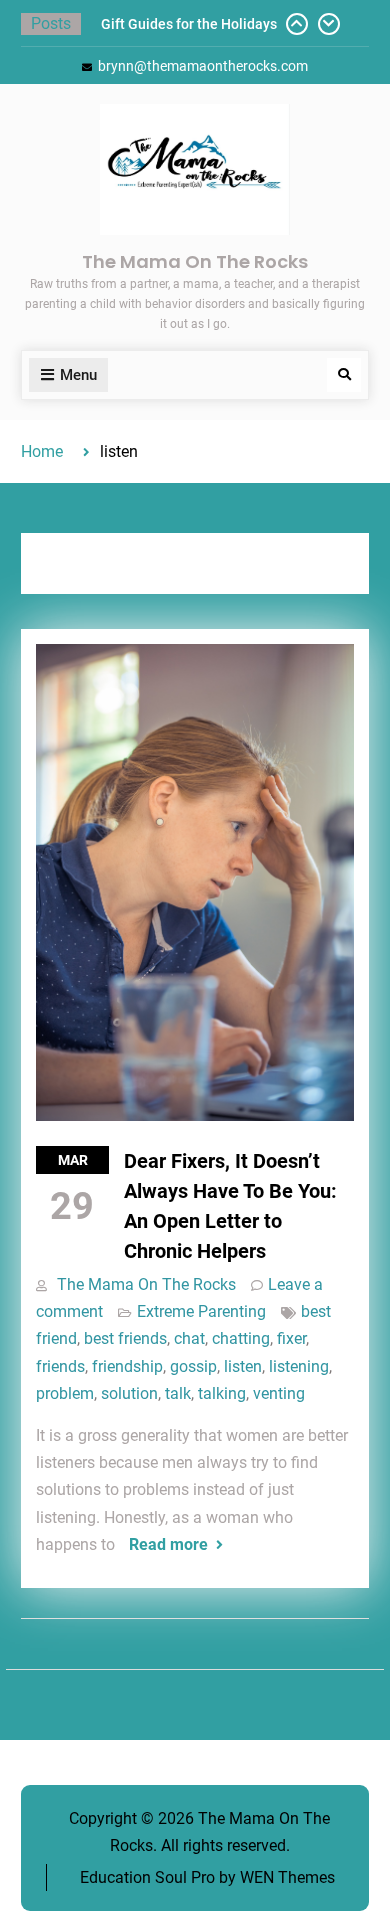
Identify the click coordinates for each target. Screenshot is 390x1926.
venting (279, 1393)
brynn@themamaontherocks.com (203, 66)
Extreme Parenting (201, 1311)
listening (299, 1366)
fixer (291, 1338)
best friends (125, 1338)
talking (222, 1393)
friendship (127, 1366)
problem (65, 1393)
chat (189, 1338)
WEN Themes (287, 1877)
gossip (193, 1366)
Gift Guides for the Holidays (189, 24)
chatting (241, 1338)
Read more (168, 1544)
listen (243, 1366)
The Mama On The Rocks (195, 261)
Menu (78, 375)
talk (178, 1393)
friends (60, 1366)
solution (129, 1393)
